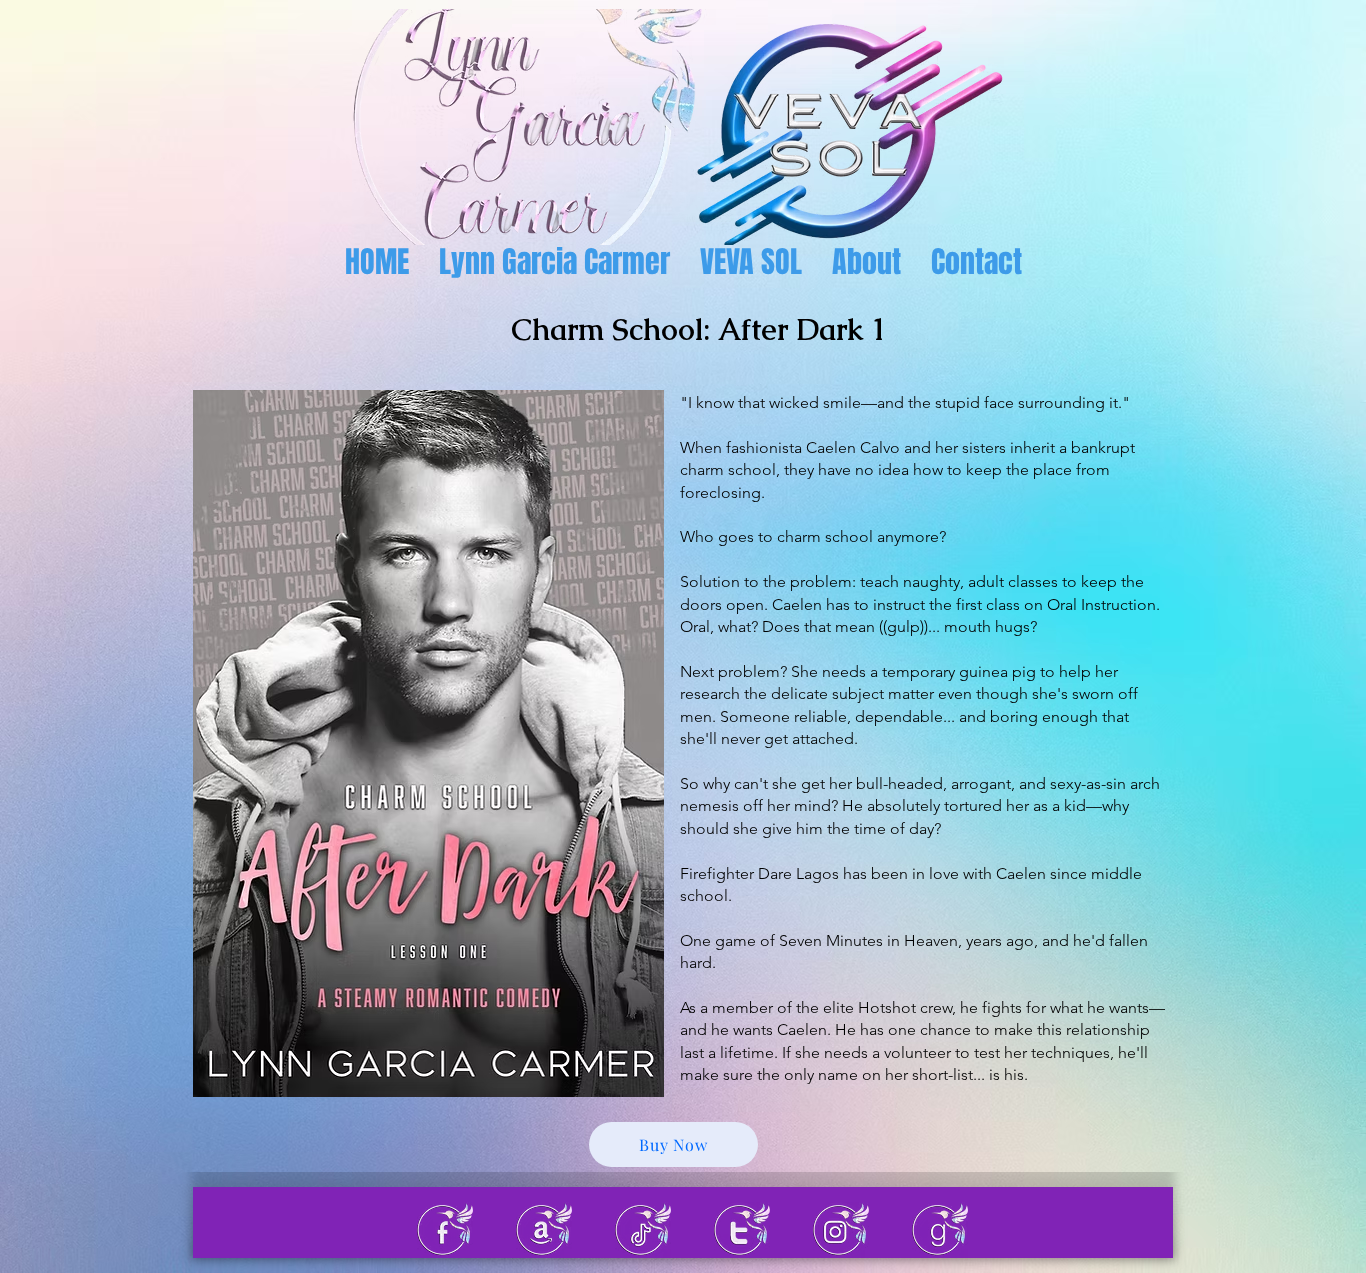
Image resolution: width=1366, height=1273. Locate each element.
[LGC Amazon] (544, 1230)
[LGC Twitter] (742, 1230)
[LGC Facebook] (445, 1230)
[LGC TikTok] (643, 1230)
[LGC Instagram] (841, 1230)
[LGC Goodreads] (940, 1230)
